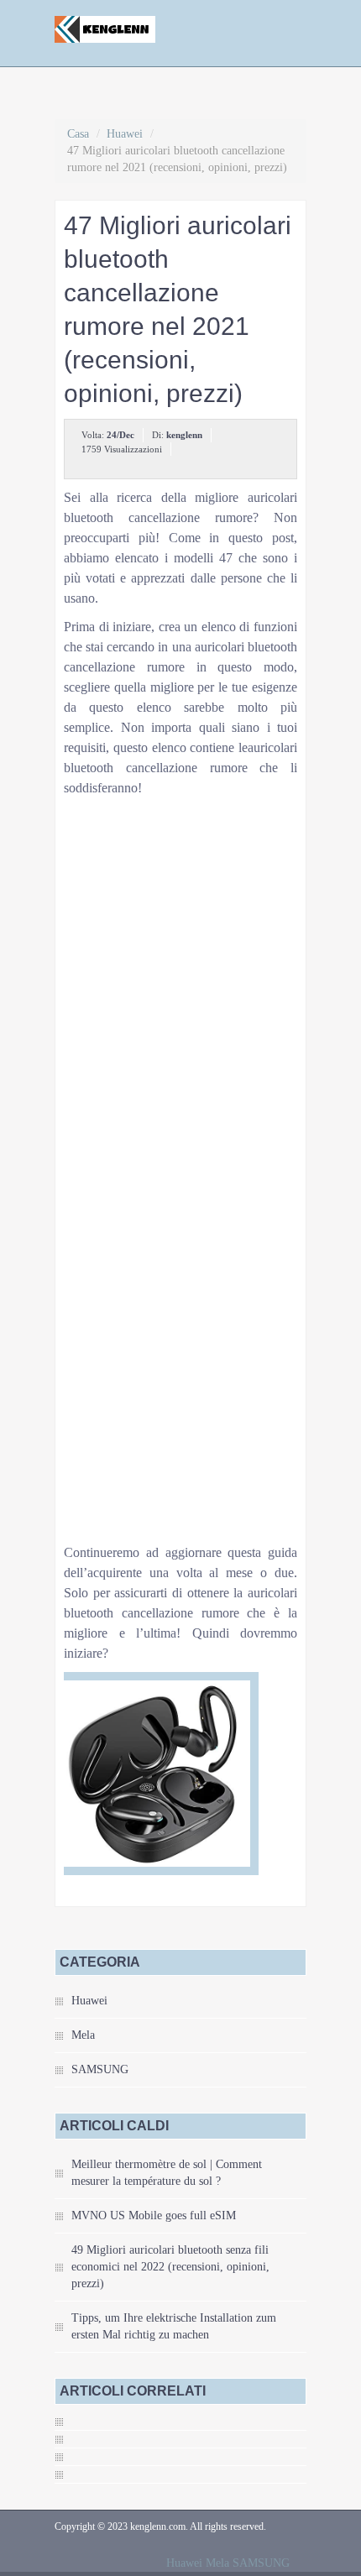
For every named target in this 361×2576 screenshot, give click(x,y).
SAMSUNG (100, 2069)
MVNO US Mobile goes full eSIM (154, 2215)
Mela (83, 2035)
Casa (78, 134)
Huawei (125, 134)
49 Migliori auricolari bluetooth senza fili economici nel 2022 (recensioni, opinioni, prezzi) (170, 2267)
